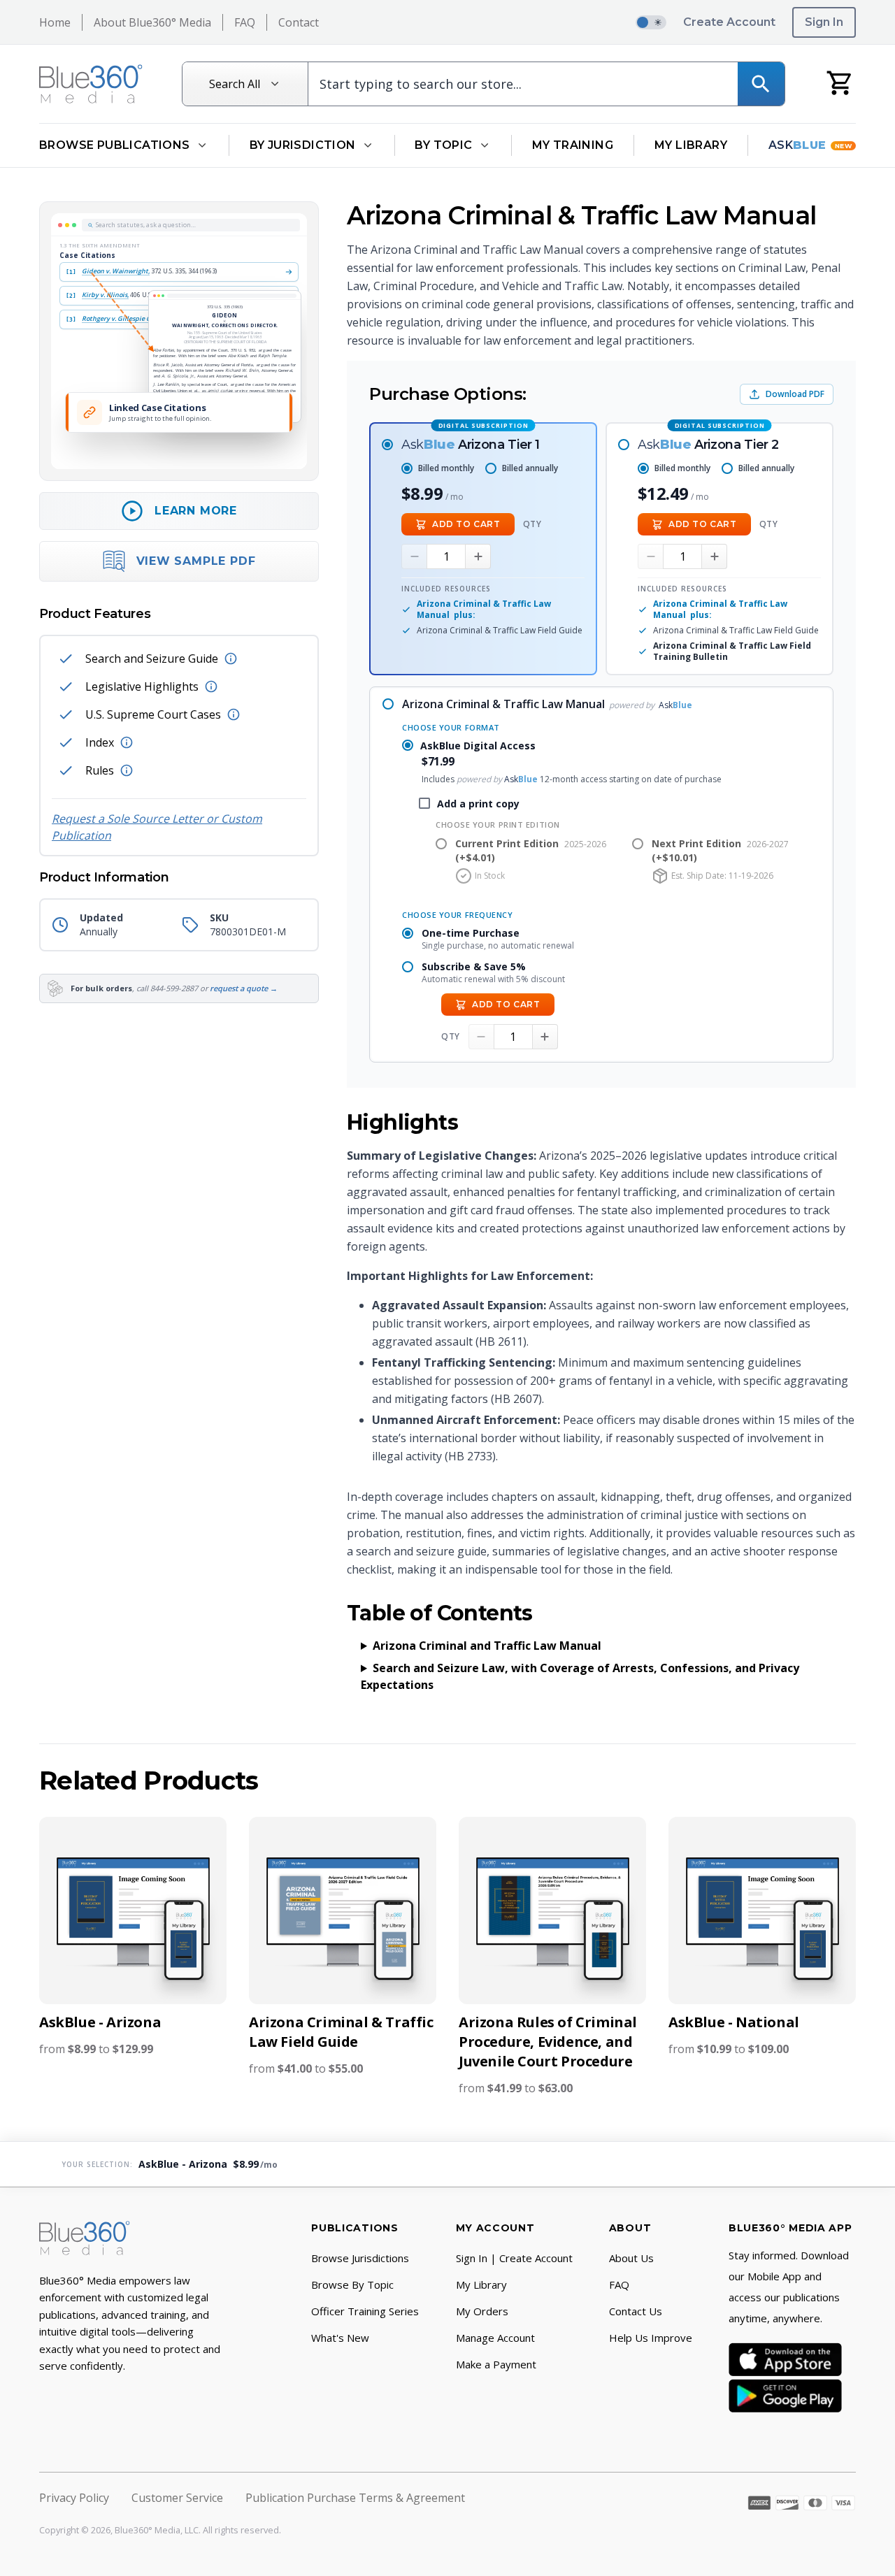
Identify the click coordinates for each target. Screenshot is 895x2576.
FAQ (245, 22)
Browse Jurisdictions (360, 2258)
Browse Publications (115, 145)
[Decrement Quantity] (414, 556)
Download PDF (795, 394)
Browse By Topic (352, 2284)
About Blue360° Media (152, 22)
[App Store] (785, 2359)
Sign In (824, 22)
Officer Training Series (365, 2311)
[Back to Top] (864, 2556)
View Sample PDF (196, 561)
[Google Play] (785, 2396)
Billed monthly (446, 468)
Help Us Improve (651, 2338)
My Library (691, 145)
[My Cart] (840, 82)
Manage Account (495, 2338)
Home (55, 22)
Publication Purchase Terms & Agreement (355, 2498)
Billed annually (530, 468)
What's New (340, 2338)
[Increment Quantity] (478, 556)
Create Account (729, 22)
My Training (573, 145)
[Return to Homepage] (91, 84)
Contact (299, 22)
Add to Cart (466, 524)
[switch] (651, 22)
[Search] (761, 84)
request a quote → (244, 988)
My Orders (482, 2311)
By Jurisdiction (303, 145)
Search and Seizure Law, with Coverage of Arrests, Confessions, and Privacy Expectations (580, 1676)
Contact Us (636, 2311)
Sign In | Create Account (514, 2258)
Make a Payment (496, 2364)
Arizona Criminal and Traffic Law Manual (487, 1646)
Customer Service (177, 2498)
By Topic (443, 145)
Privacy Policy (74, 2498)
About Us (631, 2258)
